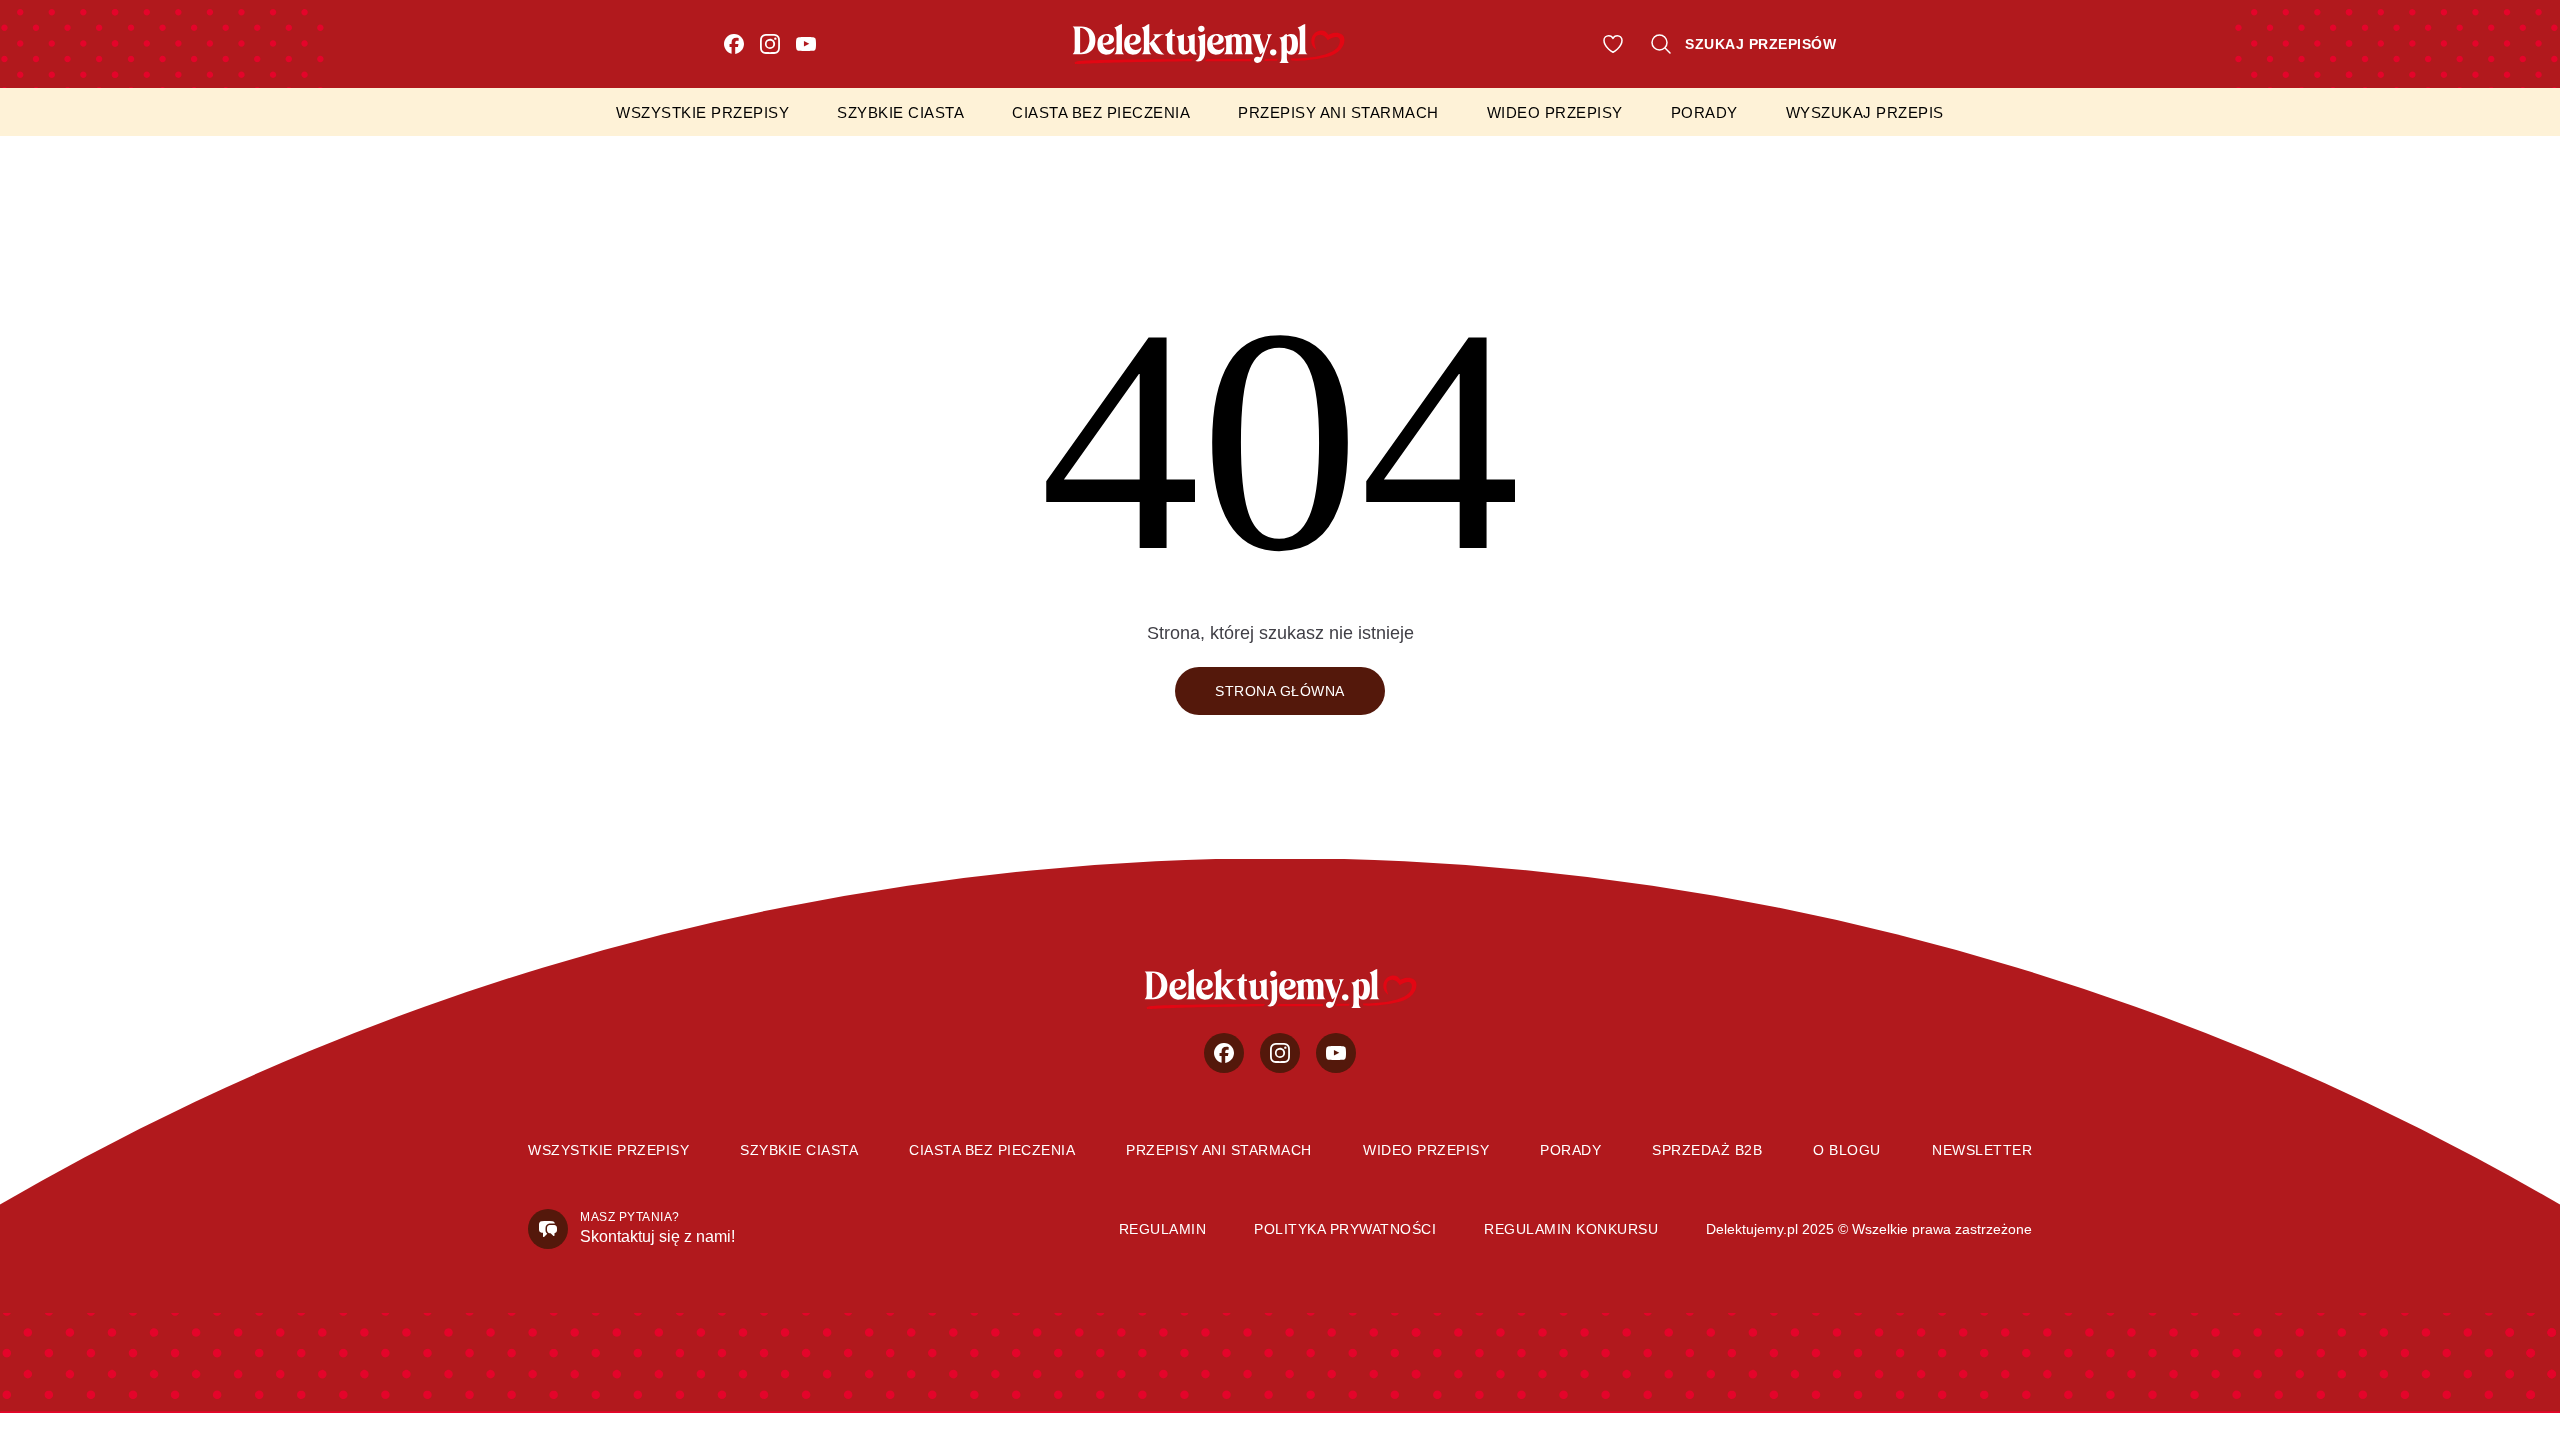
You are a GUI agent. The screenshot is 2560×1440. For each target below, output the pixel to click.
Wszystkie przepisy (702, 112)
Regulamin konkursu (1571, 1229)
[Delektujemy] (1280, 989)
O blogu (1847, 1150)
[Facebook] (734, 44)
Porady (1704, 112)
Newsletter (1982, 1150)
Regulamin (1163, 1229)
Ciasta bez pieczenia (1101, 112)
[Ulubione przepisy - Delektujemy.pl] (1613, 44)
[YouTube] (806, 44)
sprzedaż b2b (1707, 1150)
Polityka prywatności (1345, 1229)
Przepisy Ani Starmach (1338, 112)
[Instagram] (770, 44)
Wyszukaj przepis (1865, 112)
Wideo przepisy (1555, 112)
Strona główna (1280, 691)
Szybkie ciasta (900, 112)
